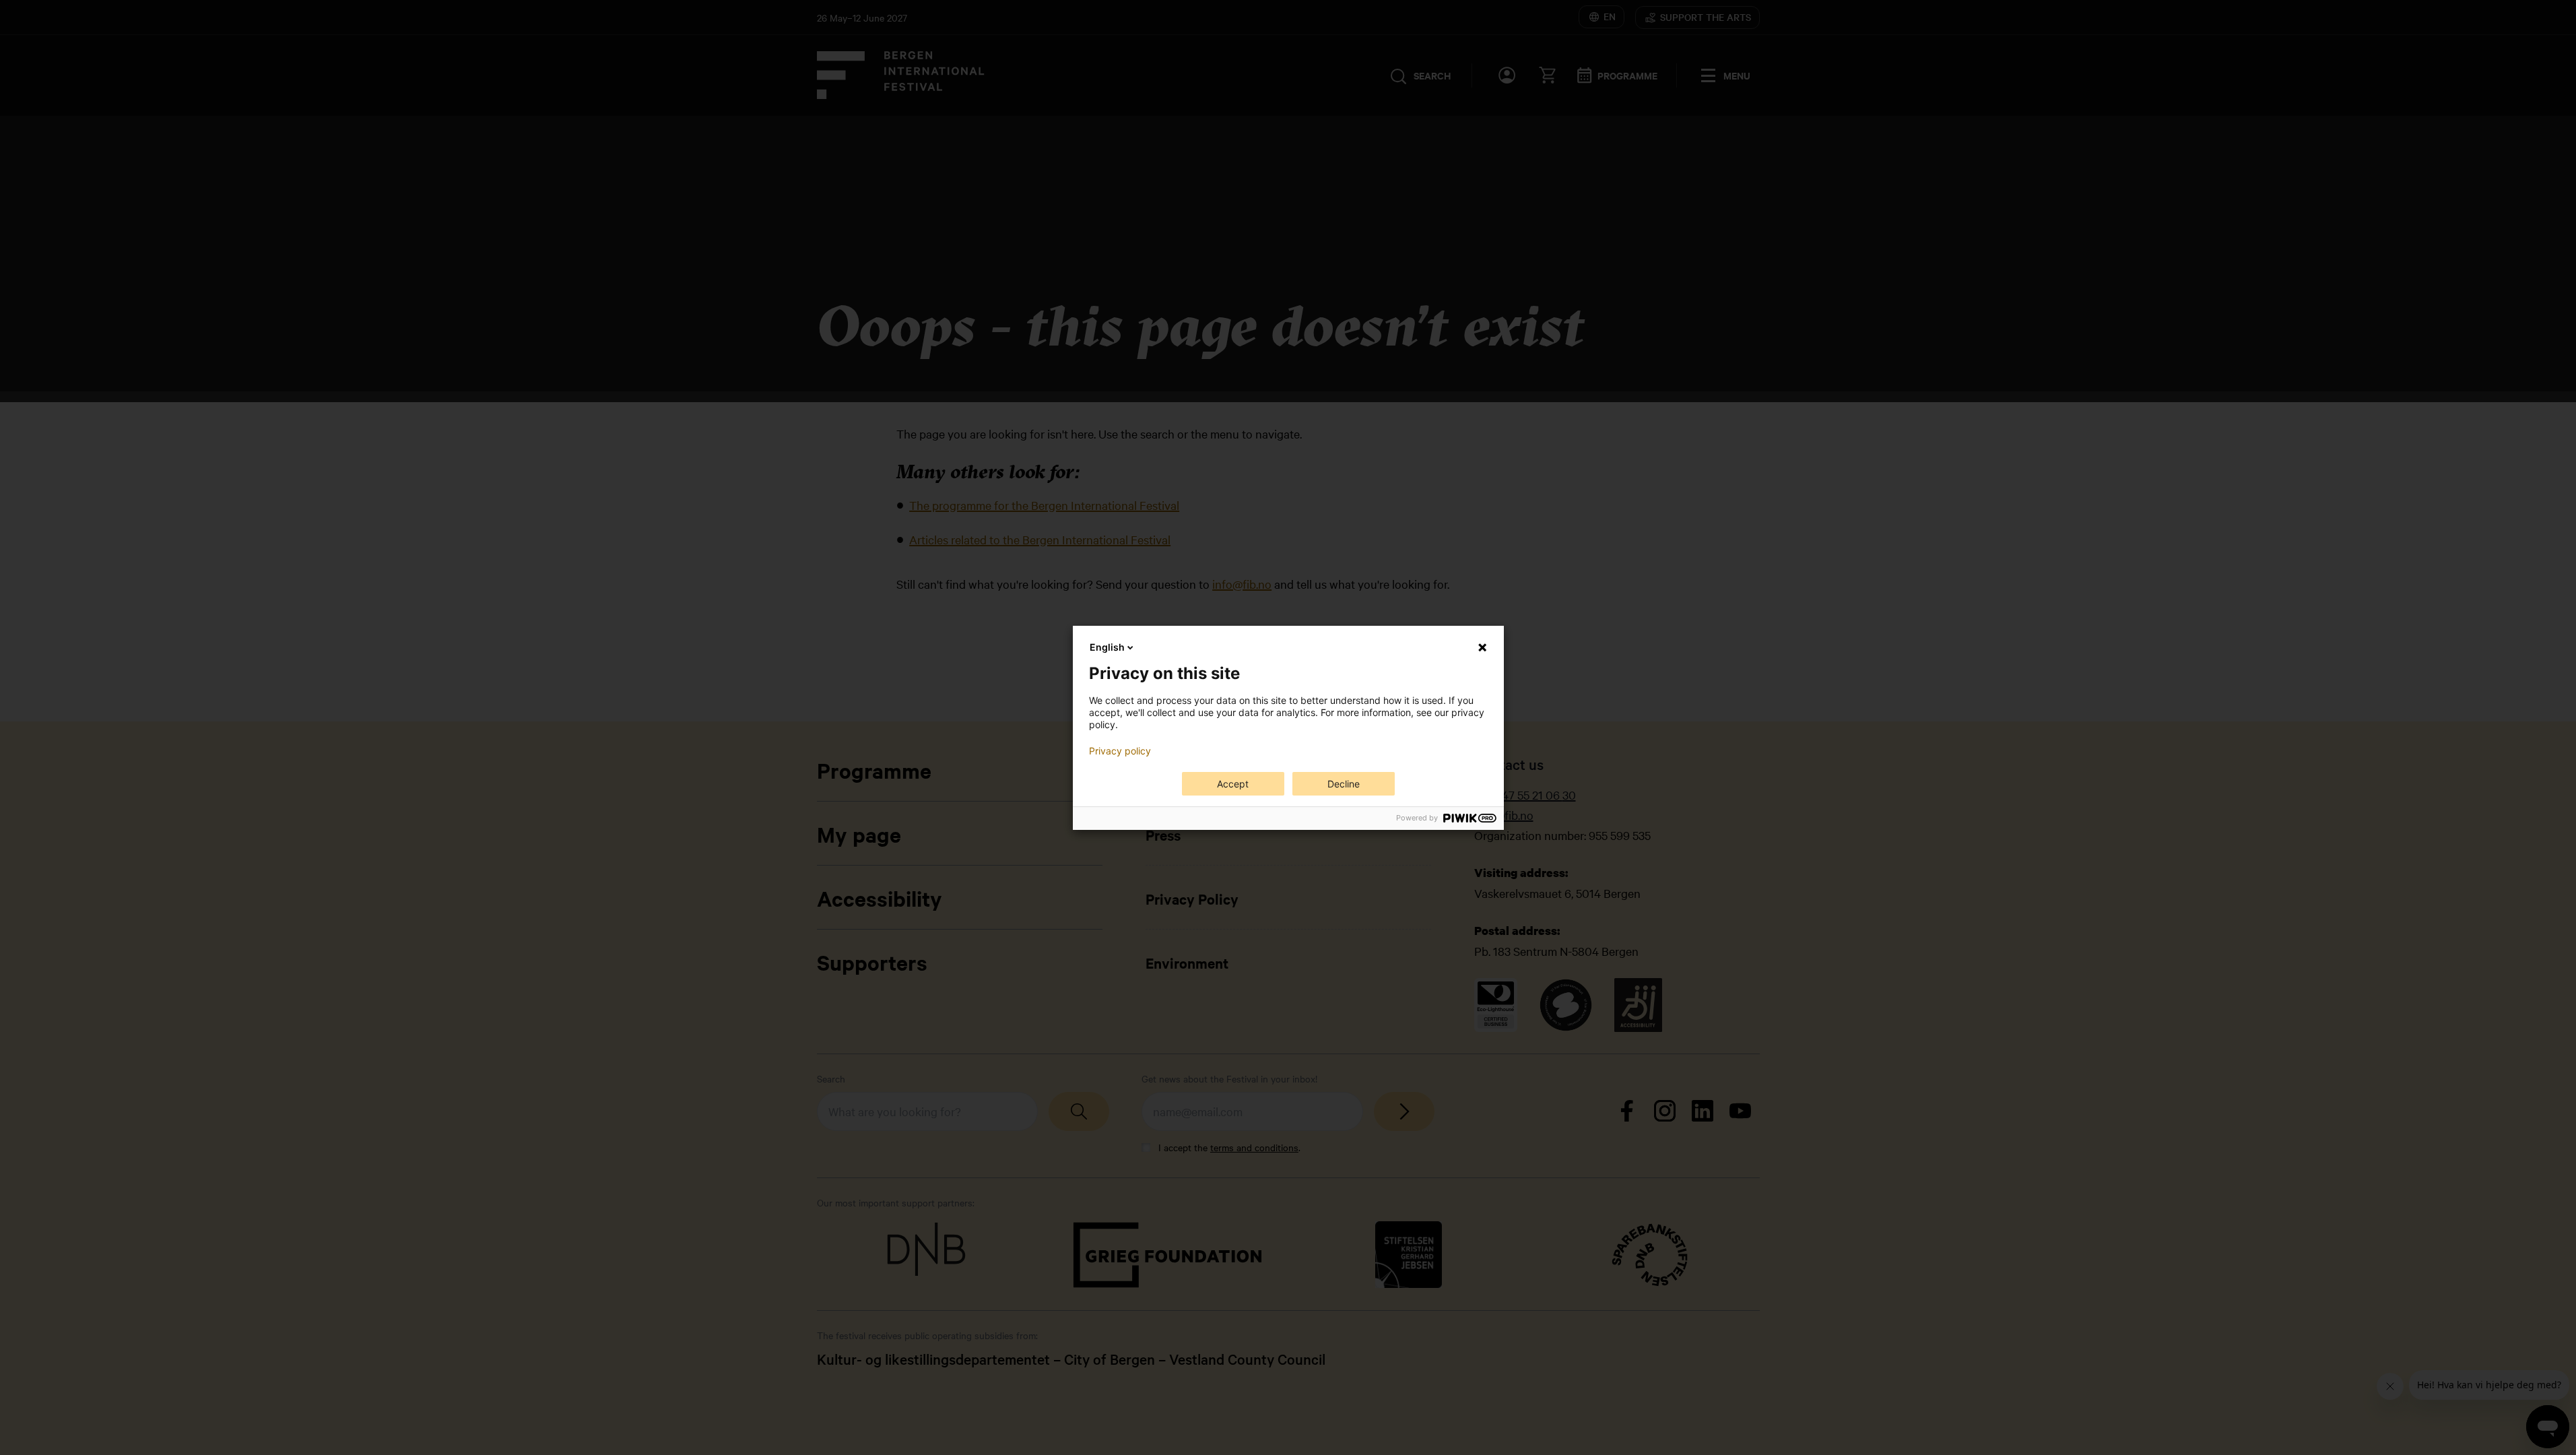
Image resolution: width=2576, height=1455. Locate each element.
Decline (1344, 784)
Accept (1233, 784)
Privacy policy (1120, 751)
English (1107, 647)
